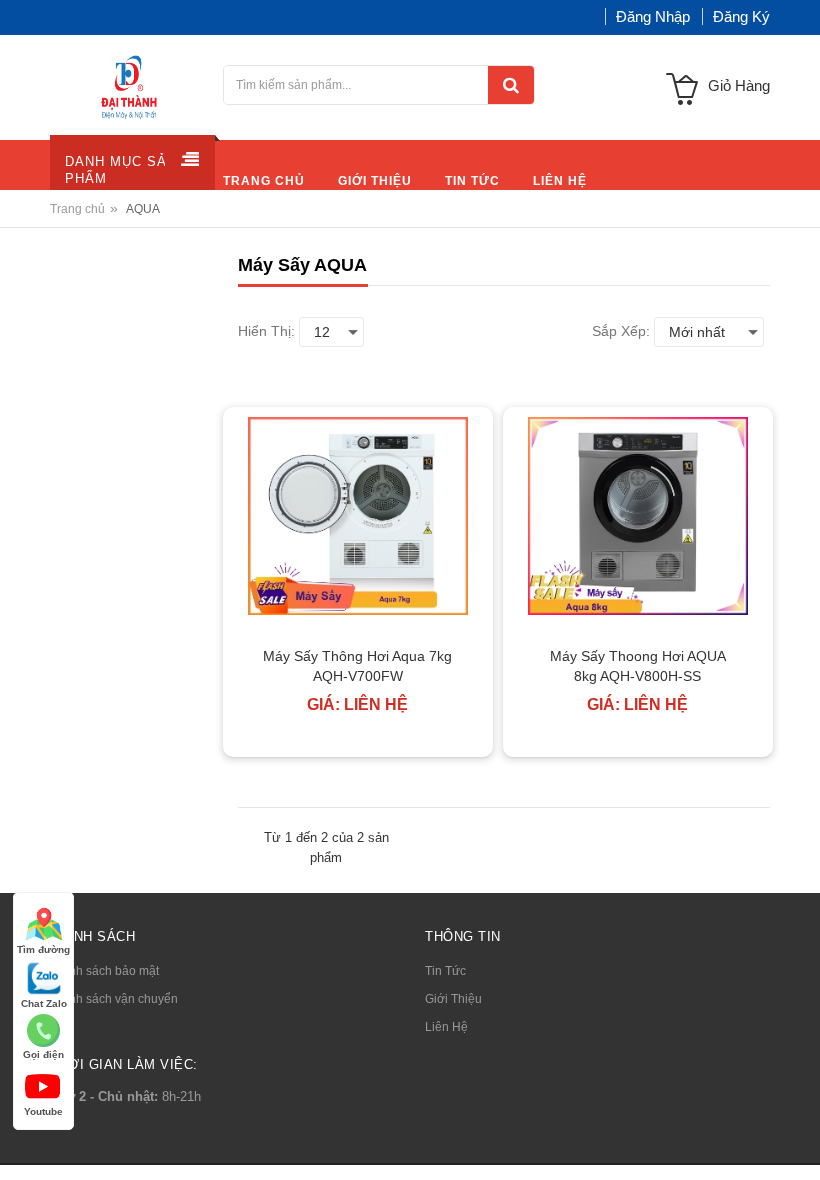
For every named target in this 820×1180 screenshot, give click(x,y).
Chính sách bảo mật (104, 971)
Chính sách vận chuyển (114, 999)
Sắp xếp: (621, 331)
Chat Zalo (44, 1003)
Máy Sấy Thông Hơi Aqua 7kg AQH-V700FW (357, 666)
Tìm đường (43, 949)
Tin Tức (445, 971)
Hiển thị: (266, 331)
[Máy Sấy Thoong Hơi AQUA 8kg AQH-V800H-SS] (638, 516)
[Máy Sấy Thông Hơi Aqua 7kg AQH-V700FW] (358, 516)
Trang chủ (77, 209)
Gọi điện (43, 1054)
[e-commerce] (130, 86)
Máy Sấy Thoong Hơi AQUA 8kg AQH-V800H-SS (638, 666)
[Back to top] (799, 1144)
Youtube (43, 1111)
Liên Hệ (446, 1027)
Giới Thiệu (453, 999)
